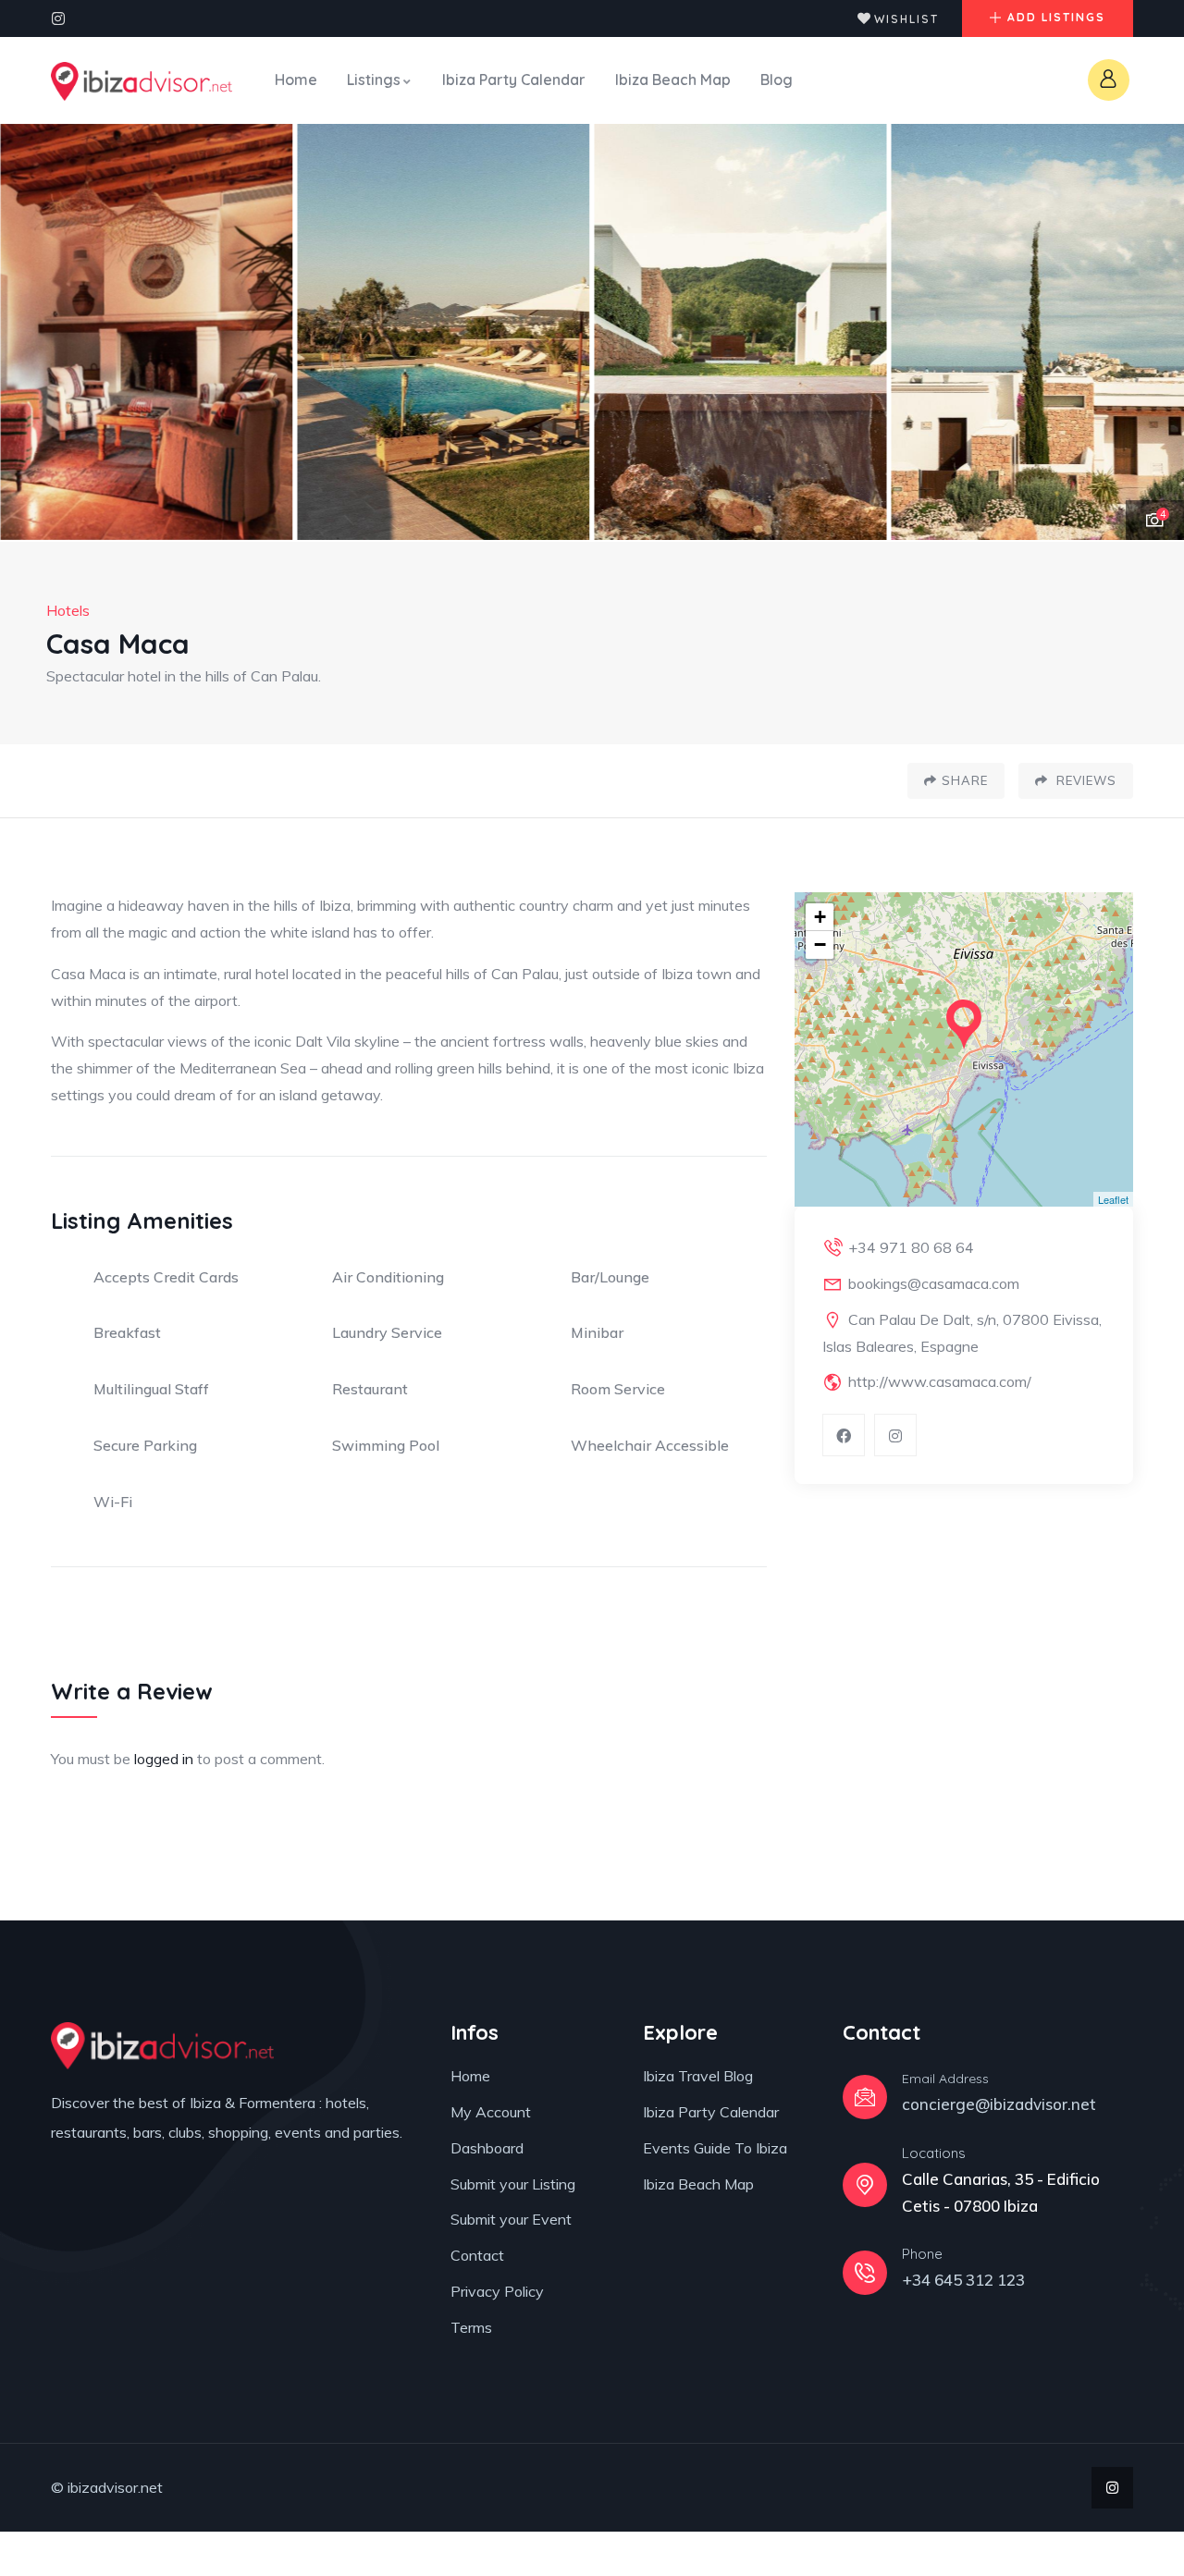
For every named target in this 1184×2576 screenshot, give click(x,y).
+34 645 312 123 (963, 2280)
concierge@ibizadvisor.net (999, 2104)
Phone (922, 2254)
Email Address (945, 2079)
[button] (1152, 333)
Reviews (1085, 780)
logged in (164, 1759)
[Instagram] (58, 18)
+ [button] (820, 917)
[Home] (142, 81)
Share (965, 780)
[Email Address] (865, 2097)
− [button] (820, 945)
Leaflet (1113, 1199)
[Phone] (865, 2273)
